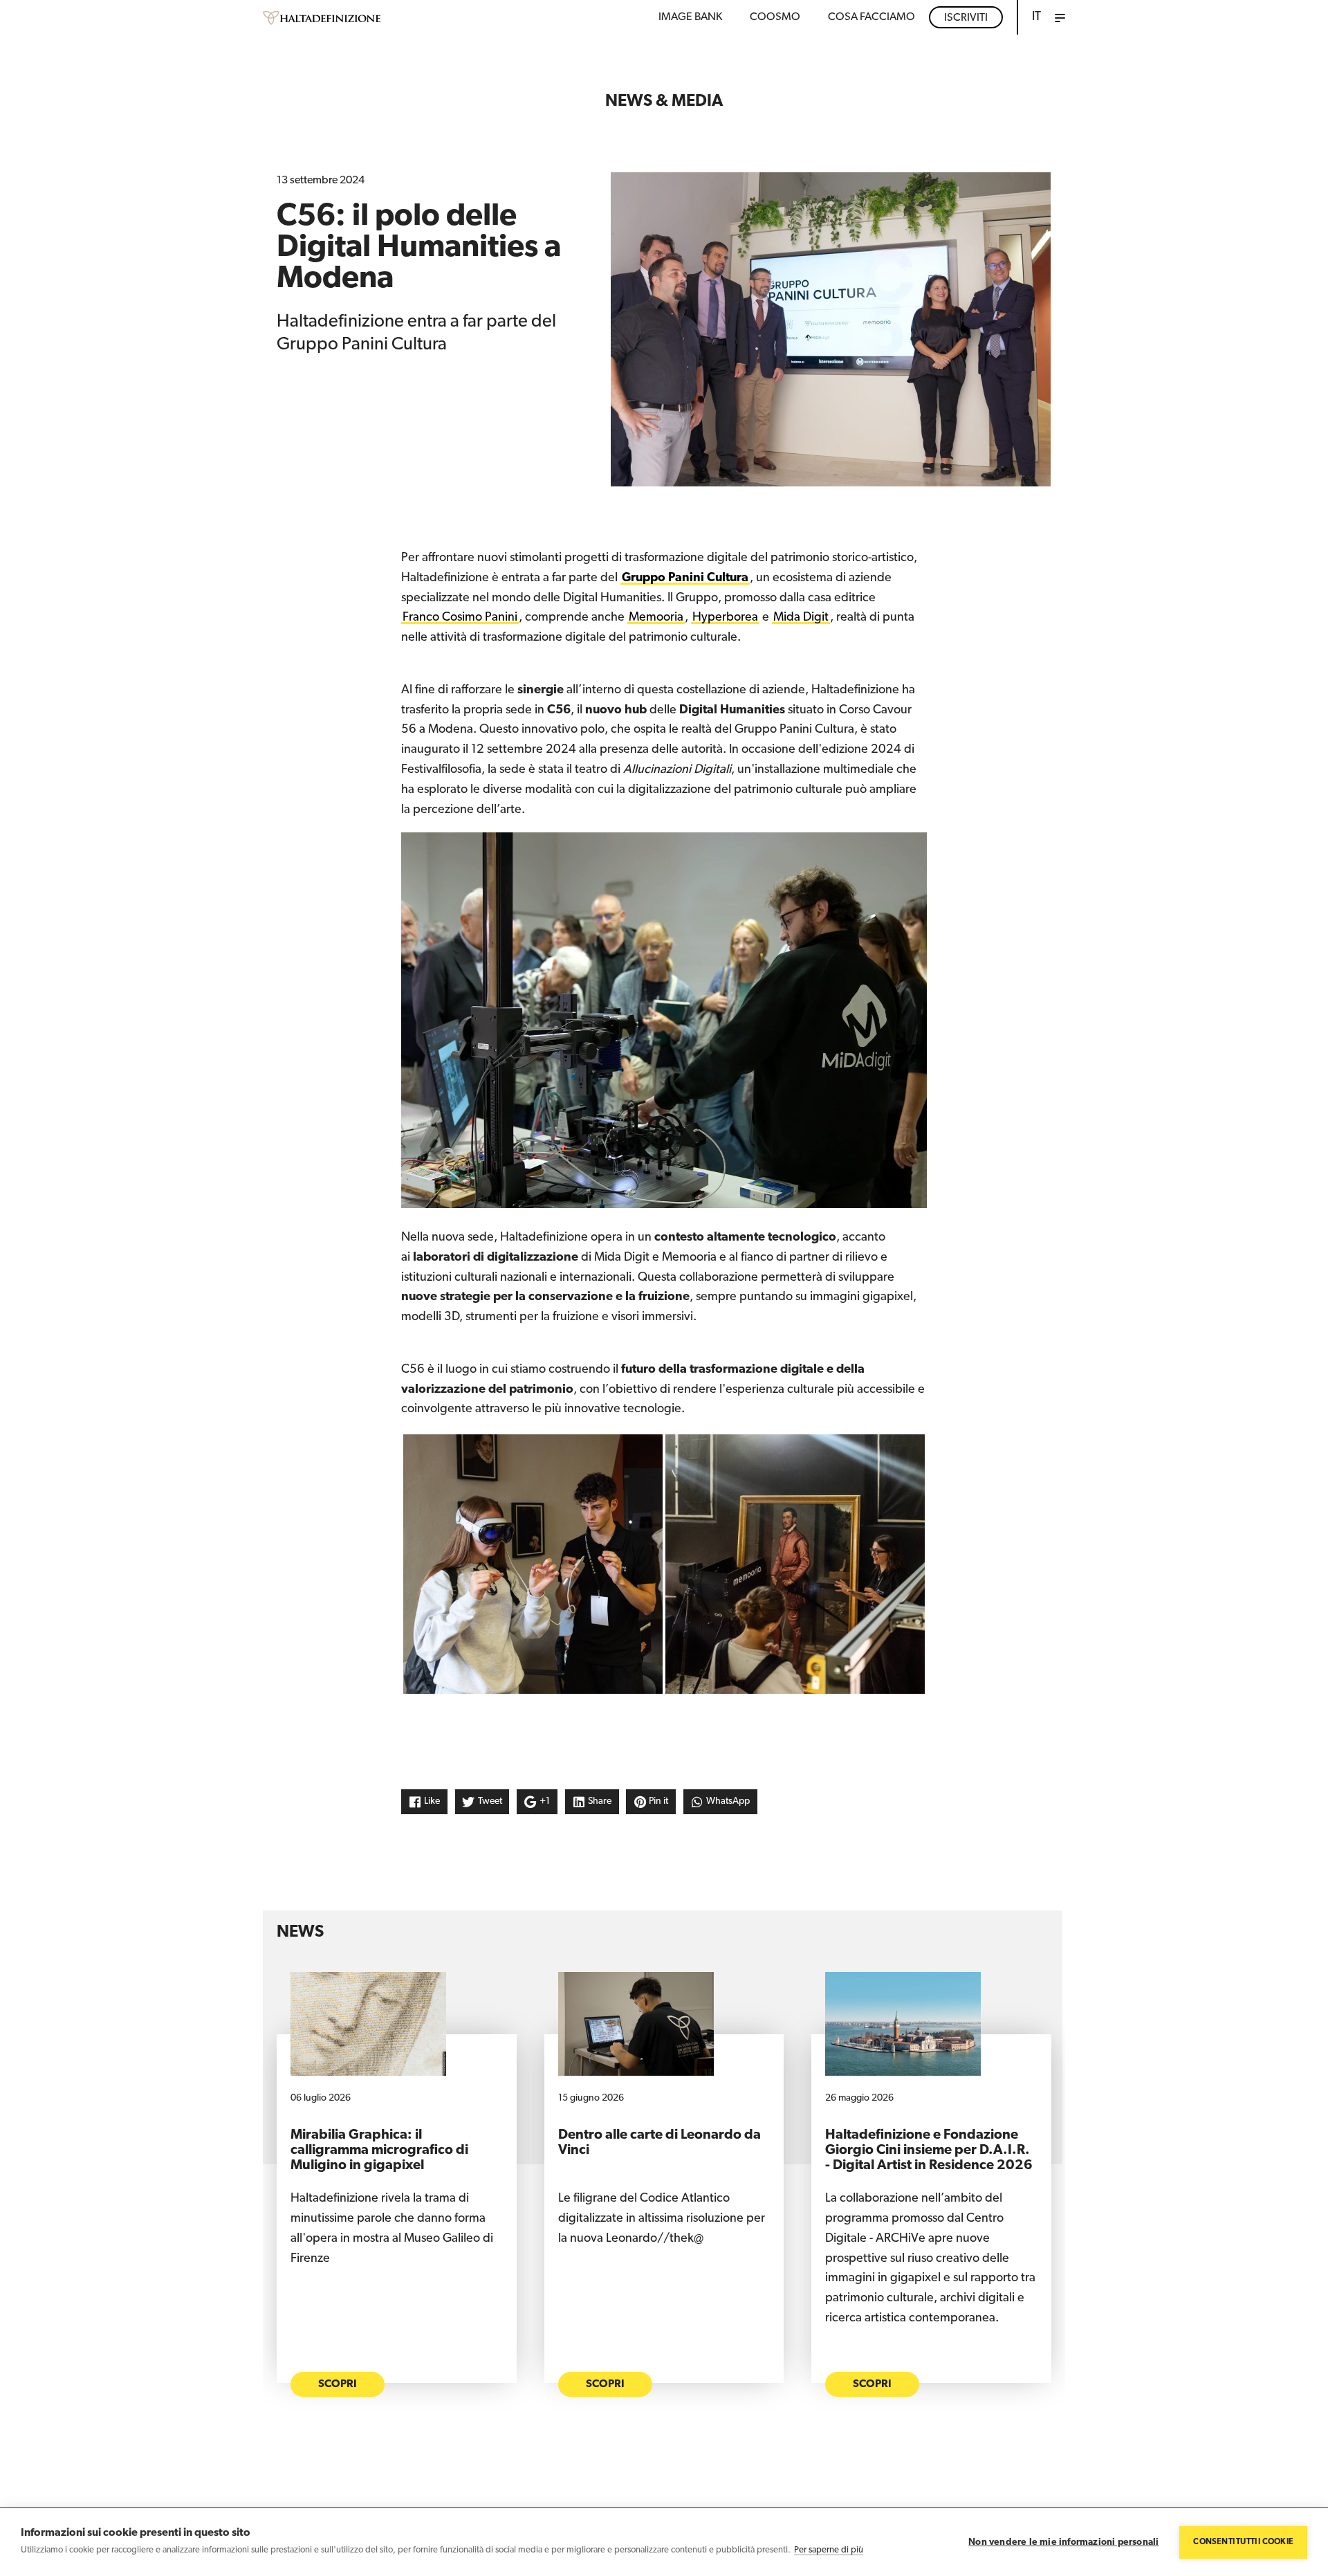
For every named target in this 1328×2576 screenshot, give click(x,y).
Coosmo (775, 17)
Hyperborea (725, 618)
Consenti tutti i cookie (1243, 2542)
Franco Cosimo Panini (460, 618)
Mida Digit (801, 618)
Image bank (690, 17)
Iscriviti (966, 18)
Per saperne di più (829, 2550)
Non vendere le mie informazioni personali (1063, 2542)
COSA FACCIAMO (871, 17)
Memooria (656, 618)
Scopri (338, 2384)
